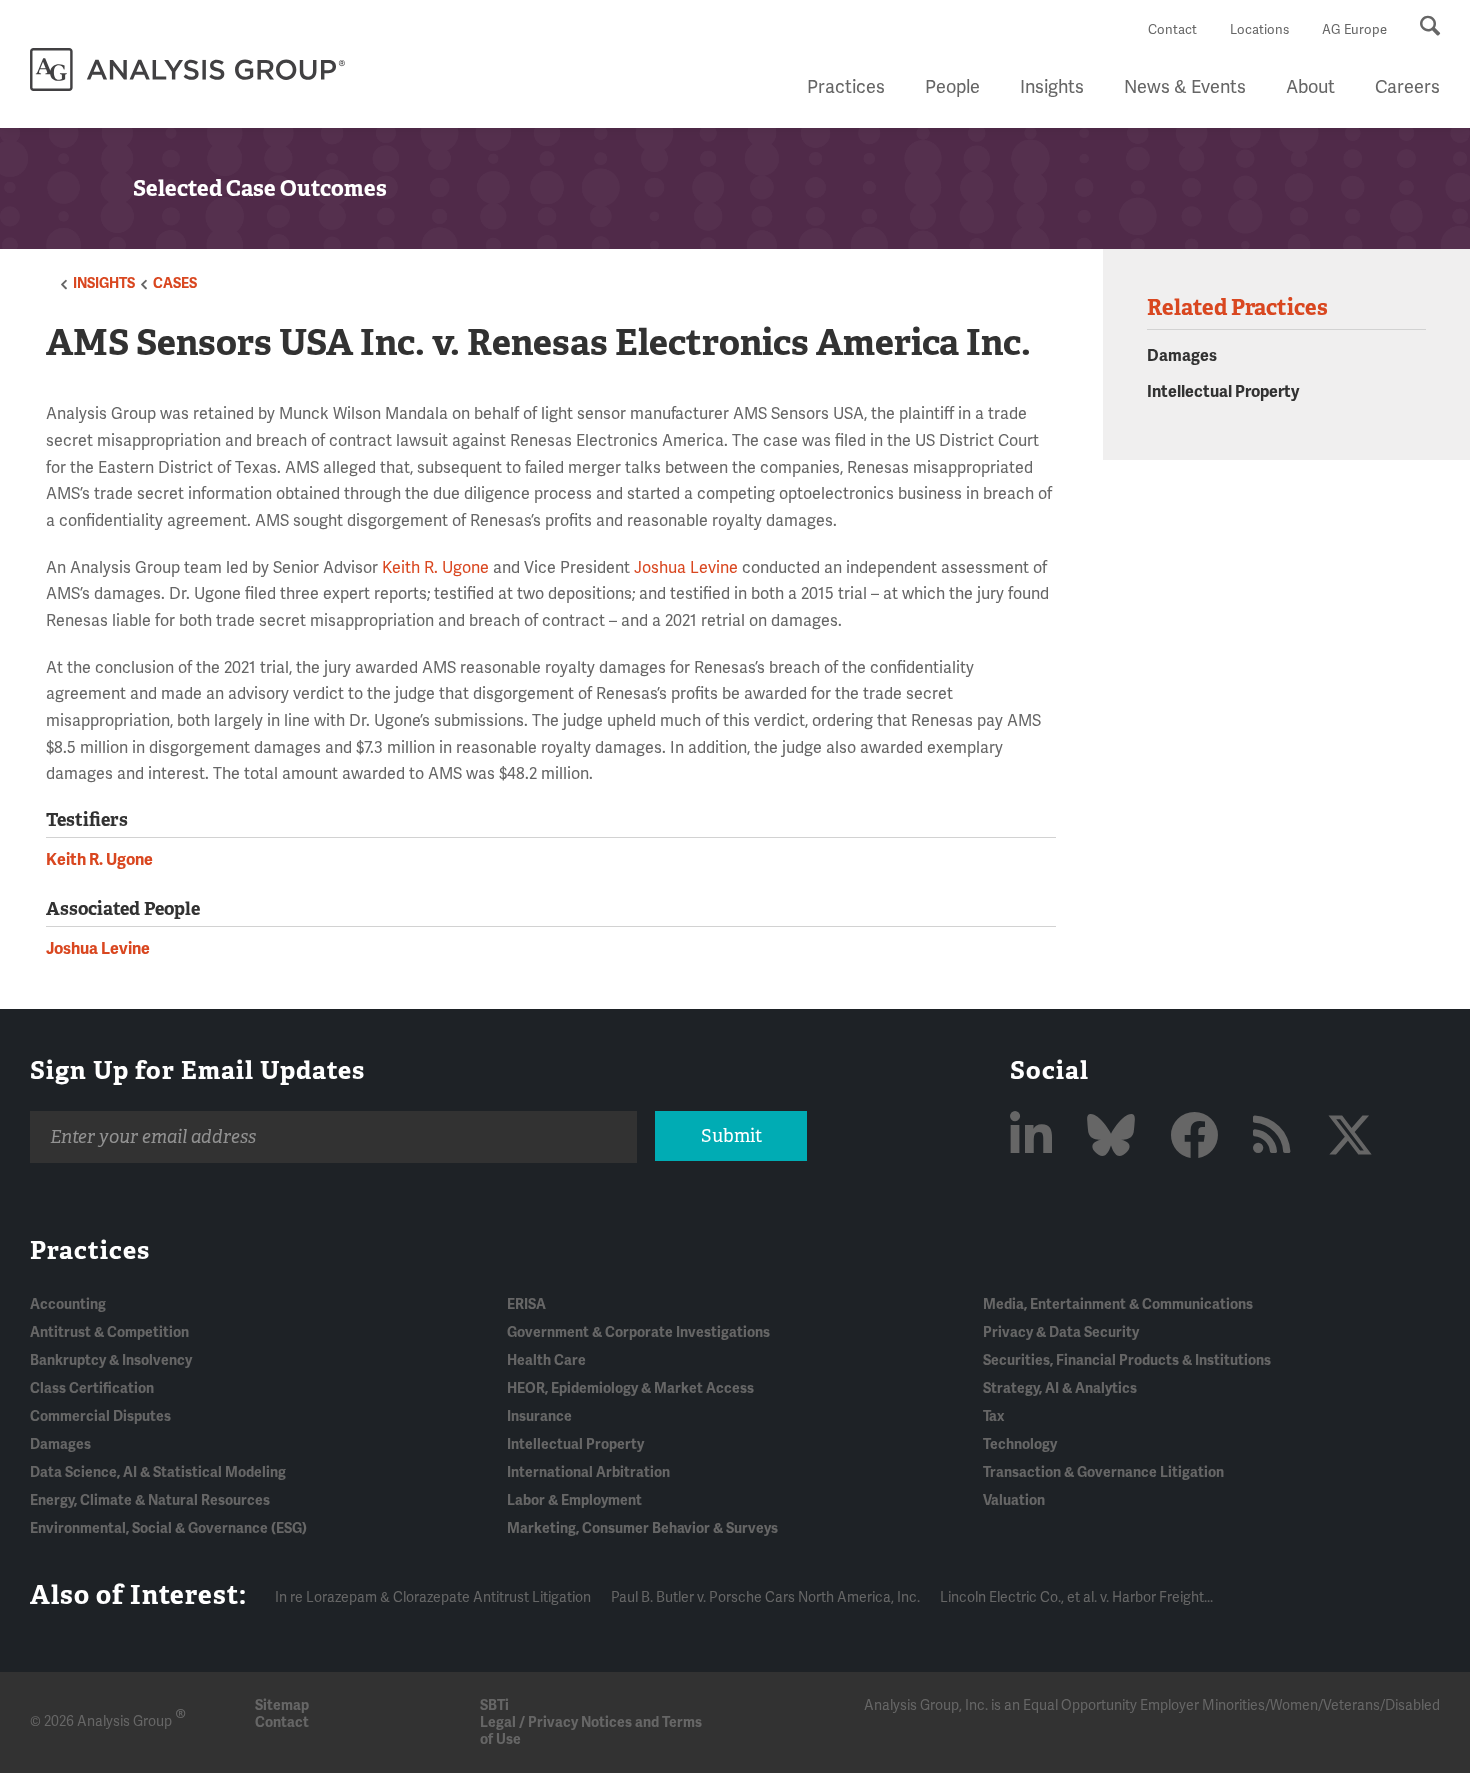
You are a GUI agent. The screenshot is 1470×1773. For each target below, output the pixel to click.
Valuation (1014, 1500)
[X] (1350, 1137)
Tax (993, 1416)
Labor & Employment (574, 1500)
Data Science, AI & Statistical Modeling (158, 1472)
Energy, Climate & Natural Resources (150, 1500)
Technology (1020, 1444)
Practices (846, 87)
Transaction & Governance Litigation (1103, 1472)
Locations (1259, 30)
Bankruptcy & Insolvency (111, 1360)
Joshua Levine (686, 568)
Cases (175, 283)
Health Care (546, 1360)
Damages (1182, 356)
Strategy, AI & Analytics (1060, 1388)
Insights (1052, 87)
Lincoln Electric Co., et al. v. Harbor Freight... (1076, 1597)
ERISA (526, 1304)
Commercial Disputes (100, 1416)
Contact (1172, 30)
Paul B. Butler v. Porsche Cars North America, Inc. (765, 1597)
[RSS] (1277, 1137)
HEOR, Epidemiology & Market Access (630, 1388)
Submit (731, 1136)
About (1310, 87)
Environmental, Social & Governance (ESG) (168, 1528)
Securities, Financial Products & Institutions (1127, 1360)
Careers (1407, 87)
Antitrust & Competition (109, 1332)
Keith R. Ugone (435, 568)
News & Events (1185, 87)
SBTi (494, 1705)
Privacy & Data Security (1061, 1332)
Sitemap (282, 1705)
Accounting (68, 1304)
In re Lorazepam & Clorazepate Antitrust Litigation (433, 1597)
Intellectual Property (1223, 392)
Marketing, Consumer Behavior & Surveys (642, 1528)
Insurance (539, 1416)
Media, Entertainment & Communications (1118, 1304)
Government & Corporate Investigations (638, 1332)
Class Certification (92, 1388)
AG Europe (1354, 30)
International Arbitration (588, 1472)
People (952, 87)
